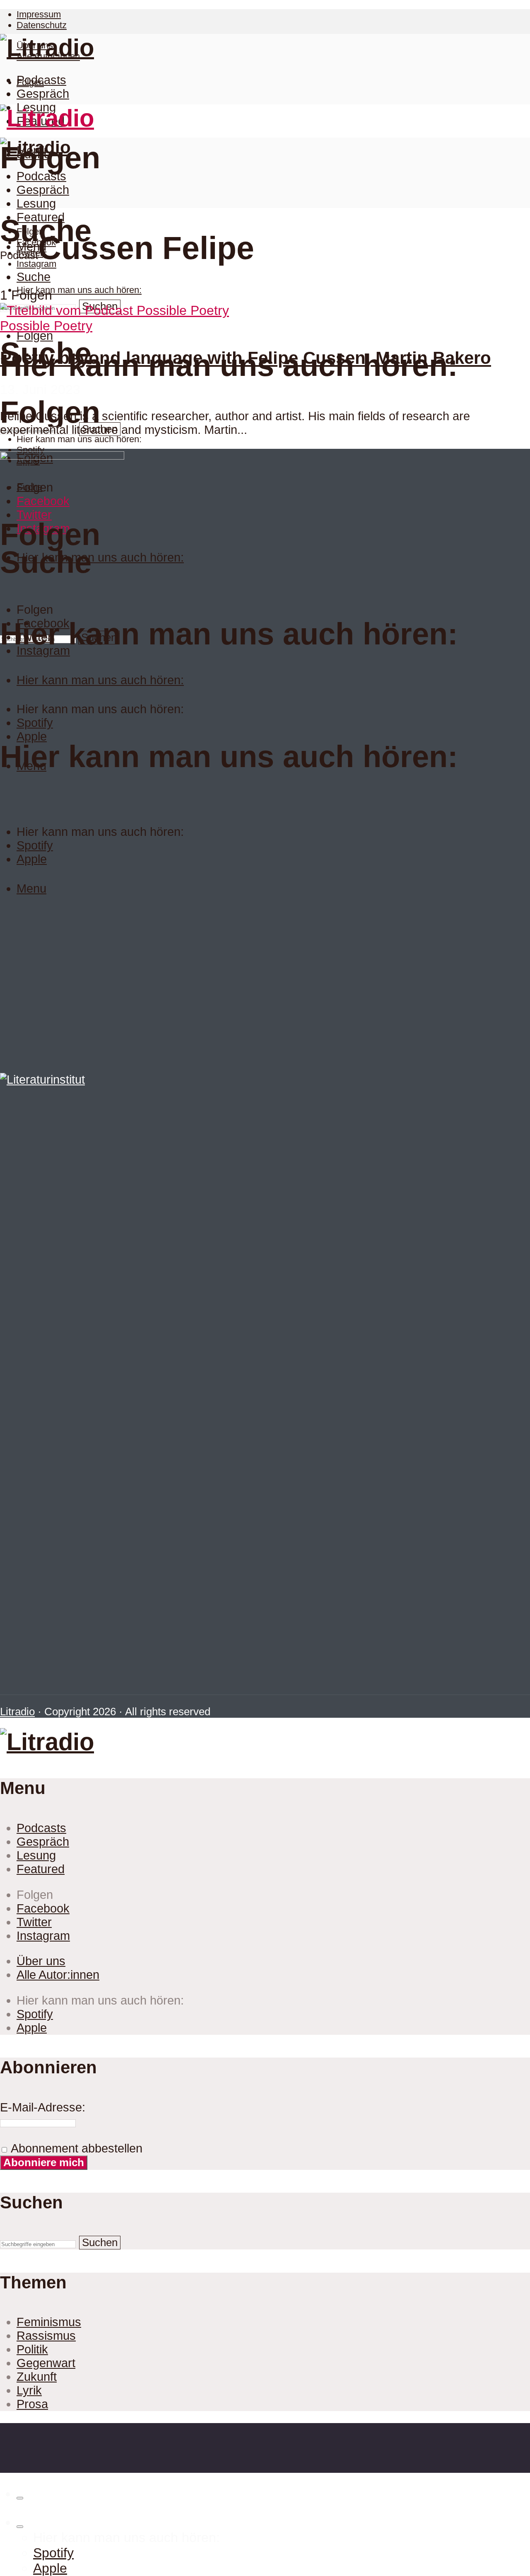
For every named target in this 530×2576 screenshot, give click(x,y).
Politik (32, 2349)
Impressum (39, 14)
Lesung (36, 203)
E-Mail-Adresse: (43, 2107)
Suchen (100, 2242)
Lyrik (29, 2390)
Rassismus (46, 2336)
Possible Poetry (46, 326)
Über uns (41, 1961)
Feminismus (49, 2322)
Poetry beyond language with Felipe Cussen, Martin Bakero (246, 358)
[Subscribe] (20, 2527)
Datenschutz (42, 25)
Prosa (32, 2404)
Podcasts (41, 80)
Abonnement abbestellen (75, 2148)
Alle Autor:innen (58, 1975)
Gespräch (43, 94)
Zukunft (37, 2377)
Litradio (17, 1712)
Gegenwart (46, 2363)
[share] (20, 2498)
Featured (41, 217)
